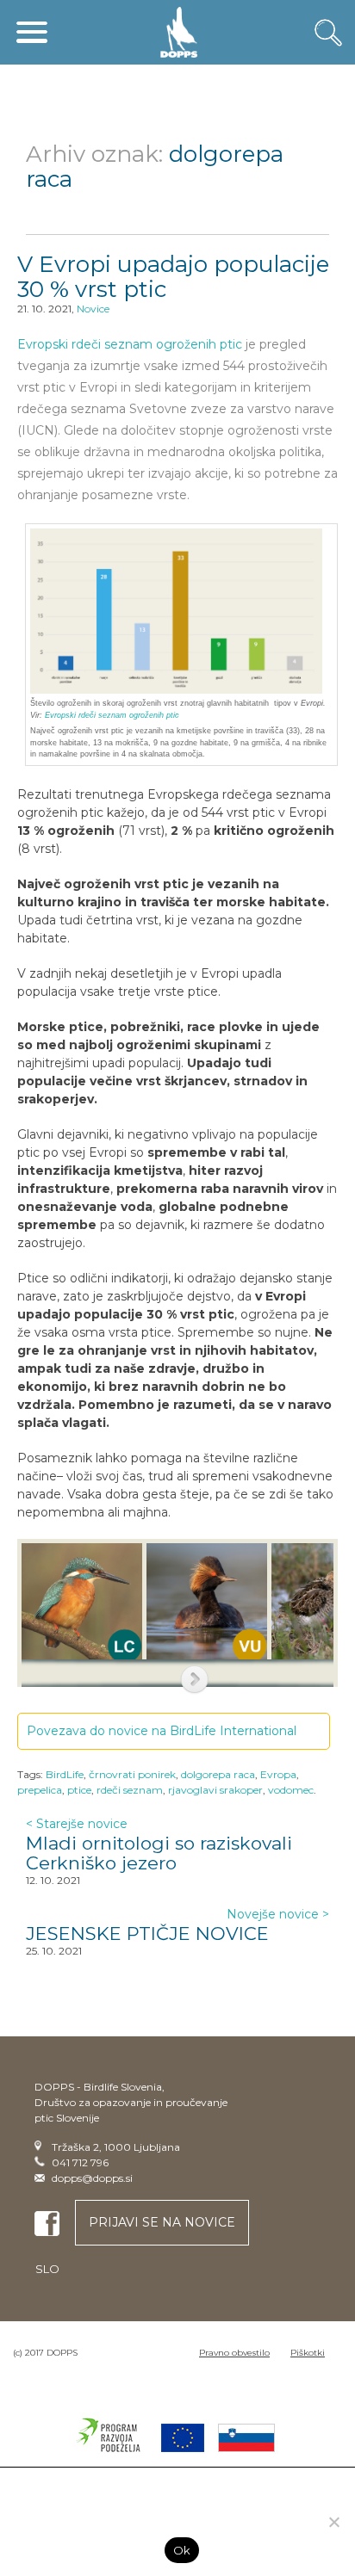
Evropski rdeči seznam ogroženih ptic (130, 344)
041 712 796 (80, 2162)
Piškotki (308, 2353)
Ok (182, 2550)
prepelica (40, 1790)
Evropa (278, 1774)
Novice (93, 309)
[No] (333, 2522)
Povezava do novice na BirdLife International (163, 1731)
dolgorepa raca (218, 1774)
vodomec (291, 1790)
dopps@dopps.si (92, 2178)
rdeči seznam (130, 1790)
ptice (79, 1790)
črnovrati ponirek (132, 1774)
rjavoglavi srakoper (215, 1790)
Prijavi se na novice (162, 2222)
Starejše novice (77, 1824)
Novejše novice (278, 1914)
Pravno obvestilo (234, 2353)
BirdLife (65, 1774)
